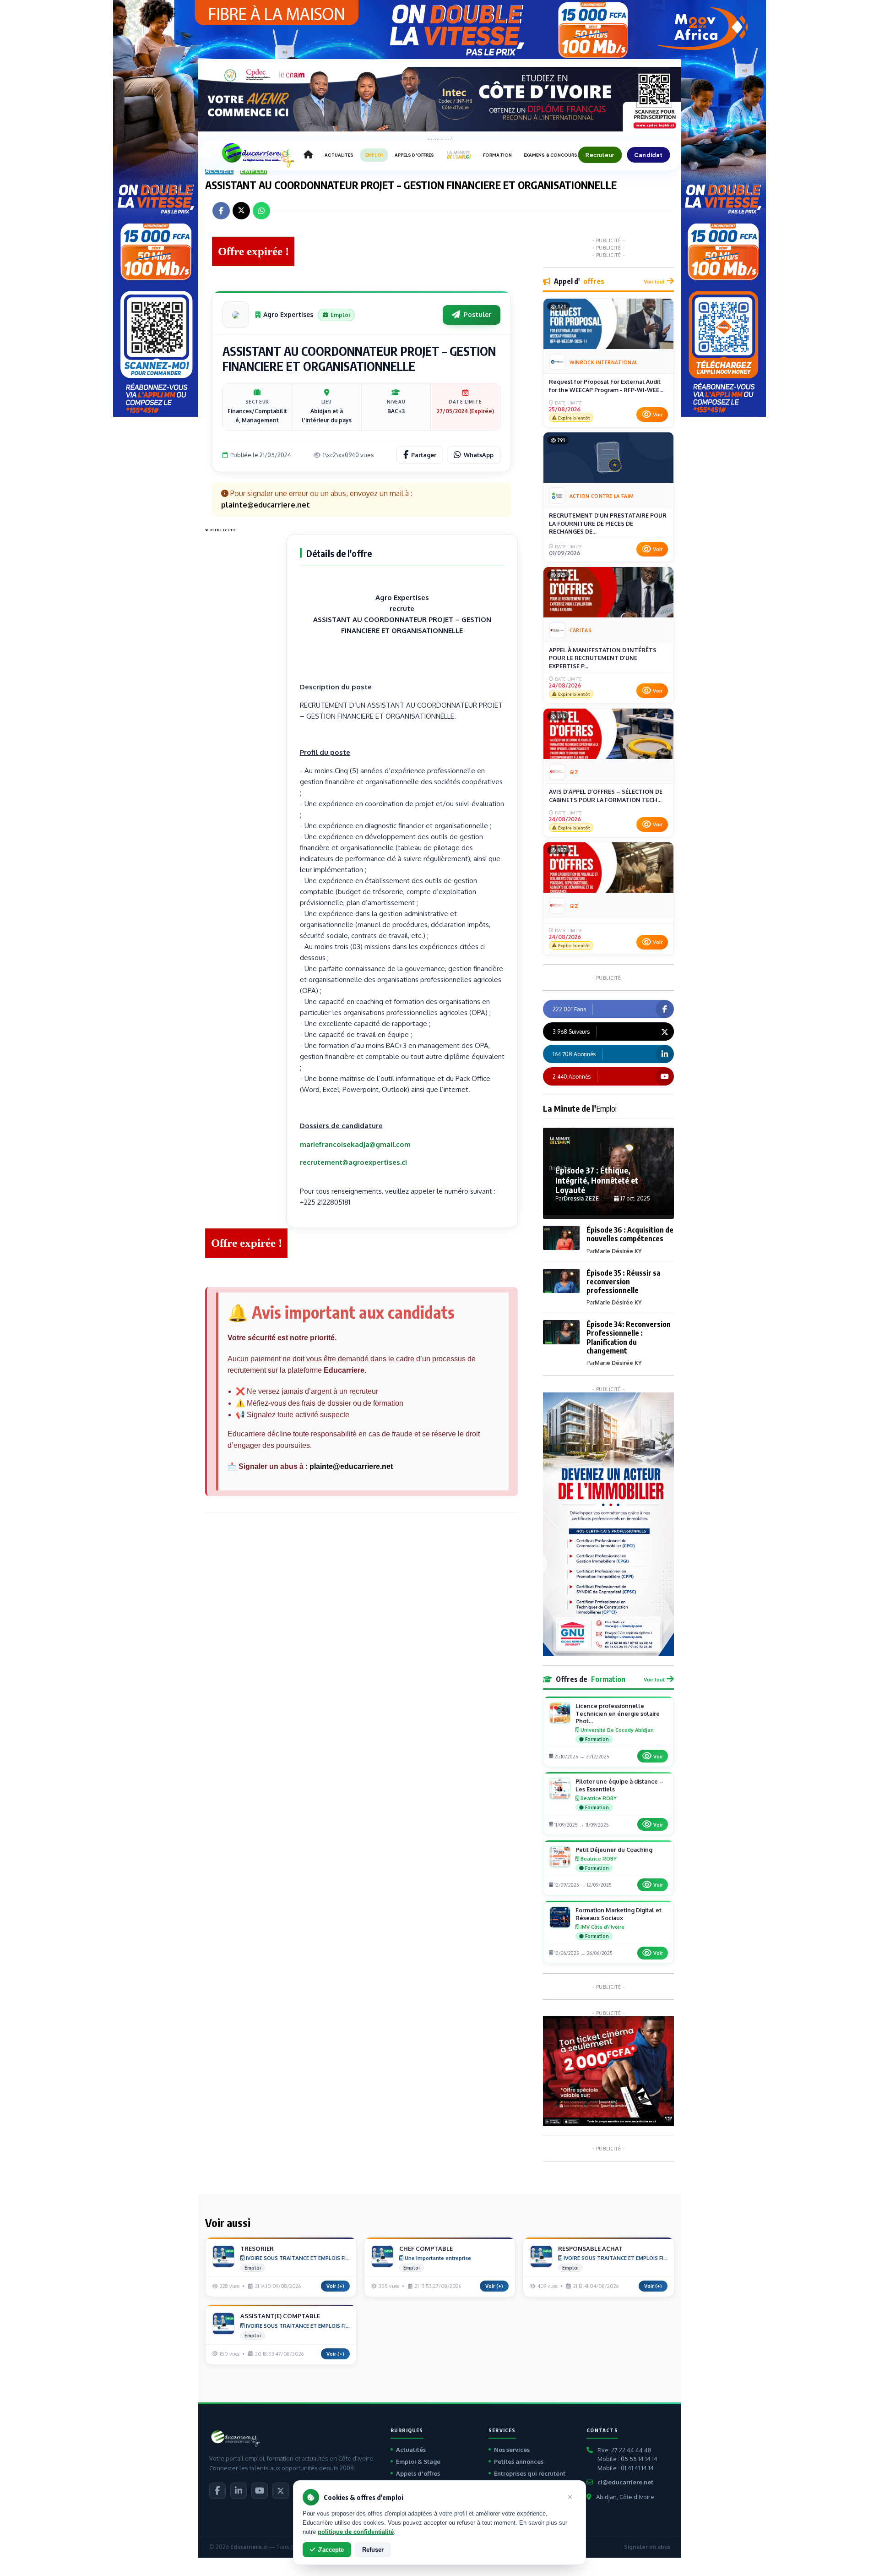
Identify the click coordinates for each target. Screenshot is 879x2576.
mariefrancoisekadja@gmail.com (355, 1144)
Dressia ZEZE (581, 1198)
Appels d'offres (418, 2473)
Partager (424, 455)
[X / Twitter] (281, 2491)
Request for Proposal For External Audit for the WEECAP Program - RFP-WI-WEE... (606, 386)
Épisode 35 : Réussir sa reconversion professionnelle (623, 1282)
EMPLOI (374, 155)
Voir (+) (335, 2286)
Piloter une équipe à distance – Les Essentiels (619, 1785)
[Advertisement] (242, 673)
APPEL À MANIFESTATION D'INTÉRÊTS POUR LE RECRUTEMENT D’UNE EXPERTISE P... (603, 658)
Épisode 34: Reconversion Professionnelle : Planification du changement (629, 1337)
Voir (658, 415)
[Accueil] (308, 155)
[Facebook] (217, 2491)
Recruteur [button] (600, 155)
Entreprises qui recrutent (530, 2473)
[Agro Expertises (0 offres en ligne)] (236, 315)
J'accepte (331, 2550)
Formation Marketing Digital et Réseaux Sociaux (619, 1914)
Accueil (220, 171)
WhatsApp (479, 455)
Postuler (477, 314)
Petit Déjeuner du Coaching (614, 1850)
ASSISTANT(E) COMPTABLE (280, 2316)
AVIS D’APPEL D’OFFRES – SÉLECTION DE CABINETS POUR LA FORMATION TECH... (606, 796)
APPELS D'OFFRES (414, 155)
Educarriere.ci (249, 2547)
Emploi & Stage (418, 2461)
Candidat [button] (648, 155)
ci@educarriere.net (625, 2482)
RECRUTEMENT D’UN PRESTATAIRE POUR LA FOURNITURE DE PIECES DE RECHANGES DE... (608, 523)
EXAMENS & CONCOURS (551, 155)
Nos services (512, 2450)
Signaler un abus (647, 2547)
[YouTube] (260, 2491)
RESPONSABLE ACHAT (590, 2249)
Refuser (373, 2550)
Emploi (254, 171)
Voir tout (654, 281)
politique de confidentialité (356, 2532)
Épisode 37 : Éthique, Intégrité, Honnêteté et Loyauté (597, 1180)
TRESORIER (257, 2249)
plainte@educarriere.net (351, 1466)
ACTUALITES (339, 155)
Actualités (411, 2450)
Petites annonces (519, 2461)
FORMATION (497, 155)
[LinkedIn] (239, 2491)
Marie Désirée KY (618, 1251)
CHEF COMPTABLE (426, 2249)
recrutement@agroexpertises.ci (353, 1162)
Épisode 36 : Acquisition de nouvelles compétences (630, 1234)
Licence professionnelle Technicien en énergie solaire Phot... (618, 1714)
